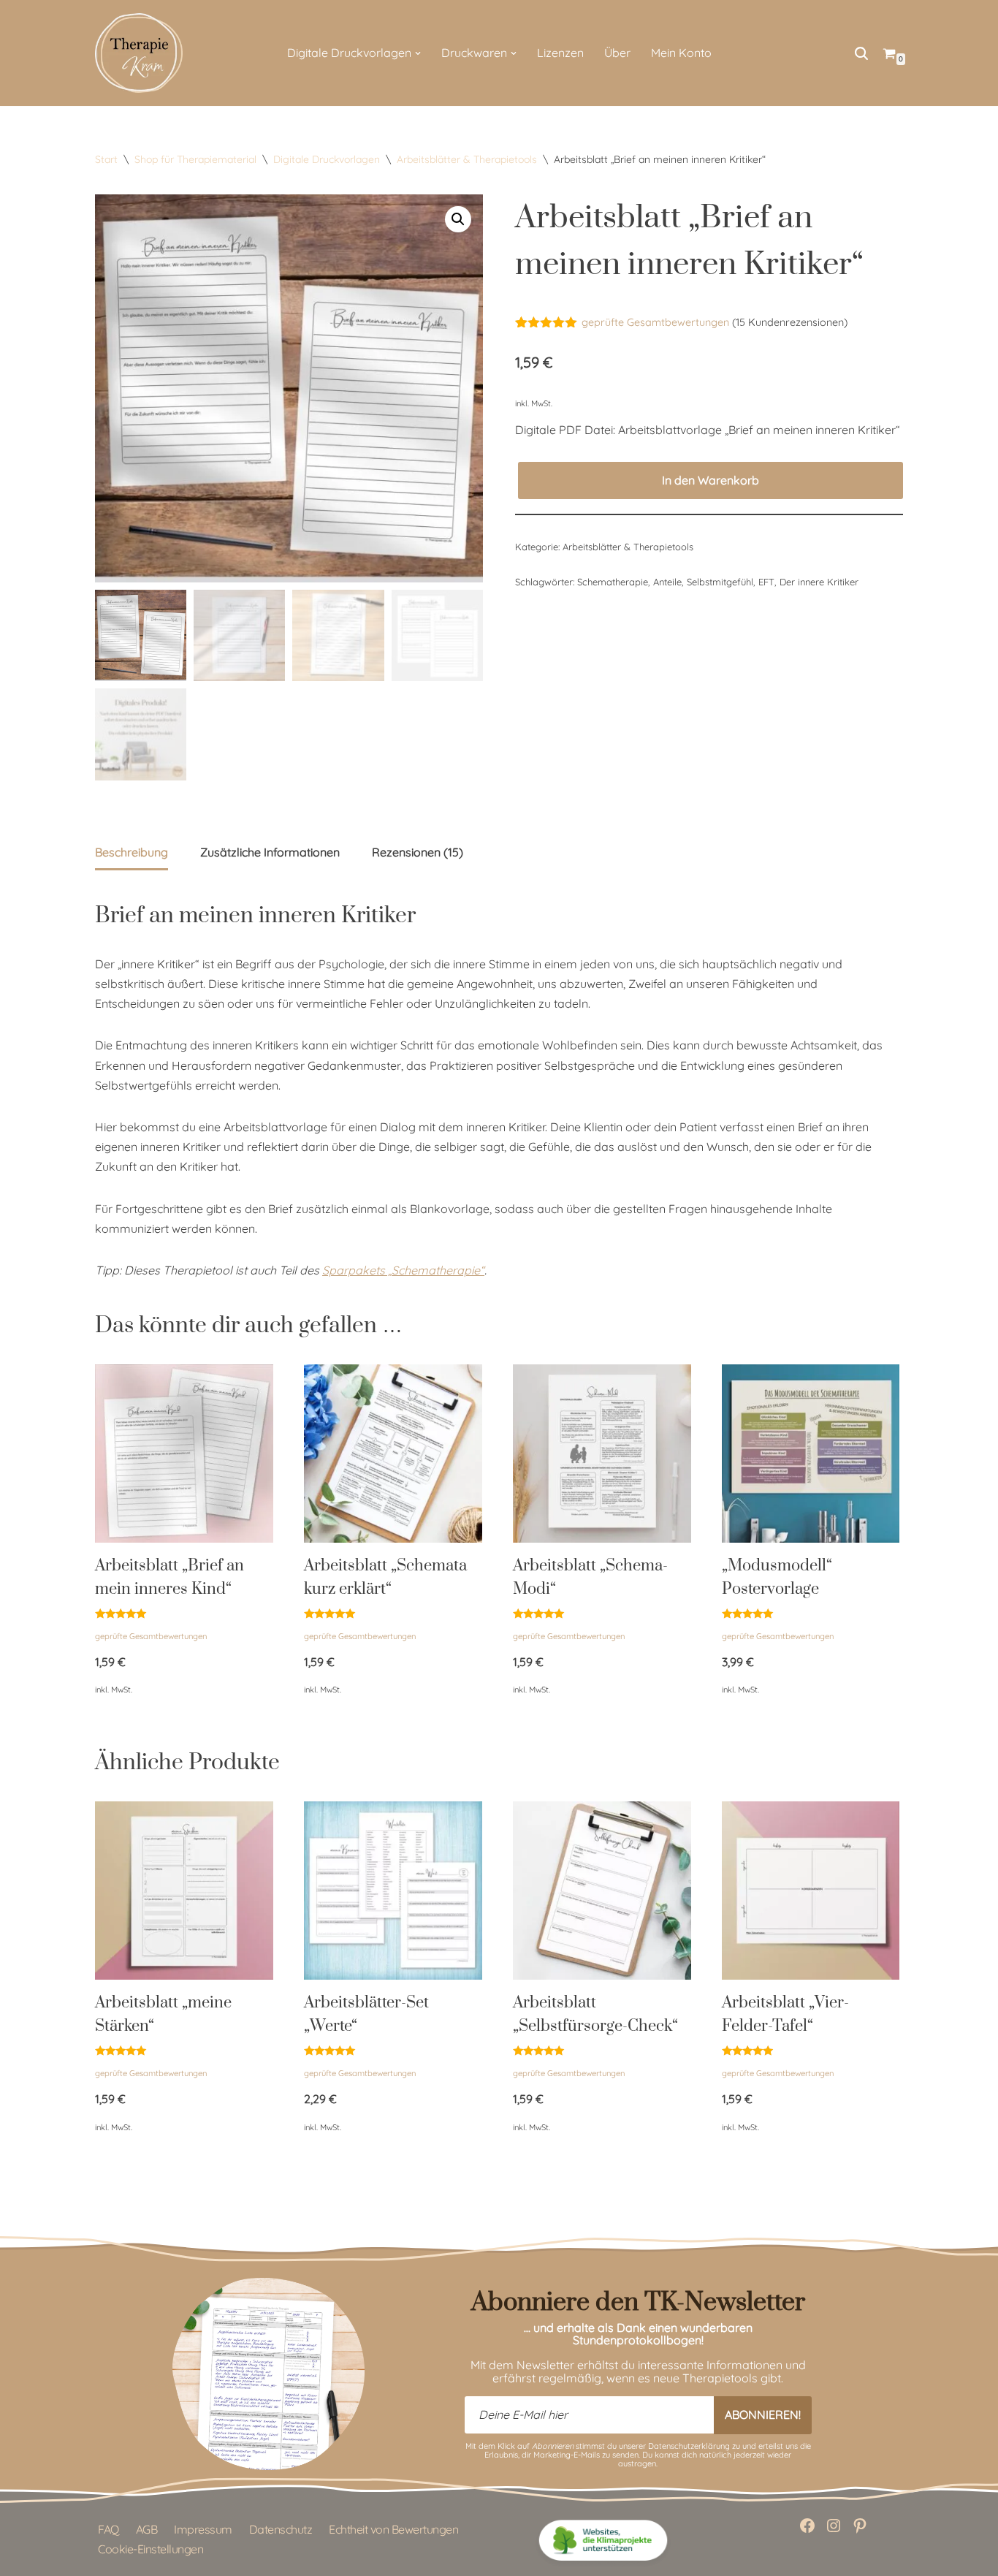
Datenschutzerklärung (689, 2446)
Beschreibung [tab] (132, 852)
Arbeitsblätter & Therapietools (467, 159)
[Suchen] (861, 53)
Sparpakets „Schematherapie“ (403, 1270)
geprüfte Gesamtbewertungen (655, 322)
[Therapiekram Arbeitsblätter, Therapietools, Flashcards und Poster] (139, 53)
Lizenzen (560, 53)
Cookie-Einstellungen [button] (151, 2549)
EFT (766, 582)
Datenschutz (281, 2529)
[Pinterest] (860, 2526)
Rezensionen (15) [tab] (418, 852)
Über (617, 53)
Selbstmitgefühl (720, 582)
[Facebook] (807, 2526)
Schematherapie (613, 582)
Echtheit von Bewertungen (393, 2529)
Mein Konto (681, 53)
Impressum (203, 2529)
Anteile (667, 582)
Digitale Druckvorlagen (327, 159)
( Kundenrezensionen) (790, 322)
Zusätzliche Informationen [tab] (270, 852)
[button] (418, 53)
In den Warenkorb (711, 480)
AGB (147, 2529)
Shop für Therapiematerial (195, 159)
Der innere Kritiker (819, 582)
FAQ (108, 2529)
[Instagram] (834, 2526)
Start (106, 159)
